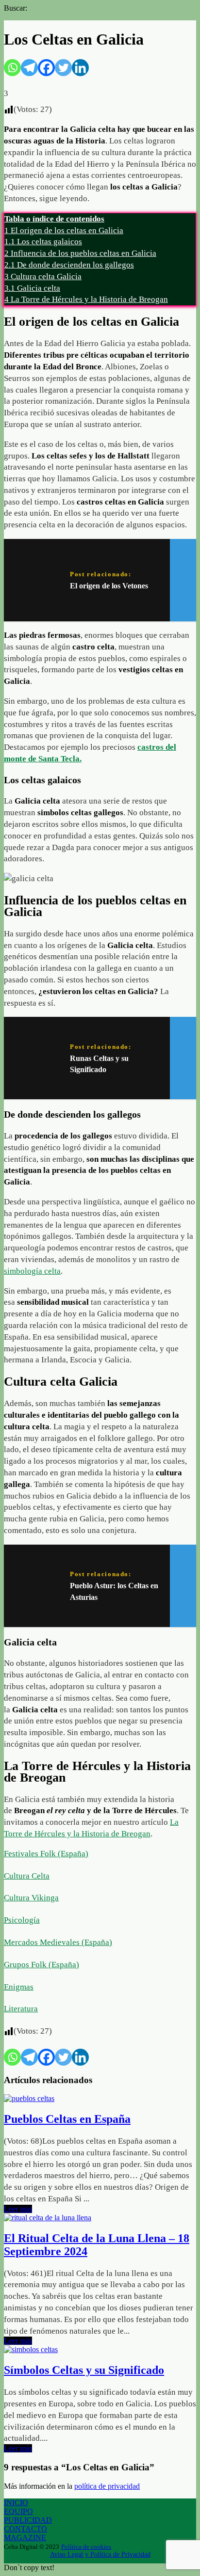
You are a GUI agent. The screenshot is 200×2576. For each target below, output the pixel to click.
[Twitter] (63, 68)
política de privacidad (107, 2486)
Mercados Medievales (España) (58, 1942)
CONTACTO (25, 2529)
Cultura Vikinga (31, 1898)
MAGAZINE (25, 2537)
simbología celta (32, 1271)
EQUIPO (18, 2511)
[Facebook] (46, 68)
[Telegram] (29, 68)
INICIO (16, 2503)
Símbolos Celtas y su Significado (84, 2370)
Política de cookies (86, 2547)
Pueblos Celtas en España (67, 2119)
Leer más (18, 2209)
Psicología (22, 1920)
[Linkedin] (80, 68)
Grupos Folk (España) (42, 1965)
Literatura (21, 2009)
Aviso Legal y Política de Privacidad (100, 2554)
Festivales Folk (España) (46, 1854)
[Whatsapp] (12, 68)
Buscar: (16, 8)
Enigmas (19, 1987)
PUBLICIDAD (28, 2520)
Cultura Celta (27, 1876)
